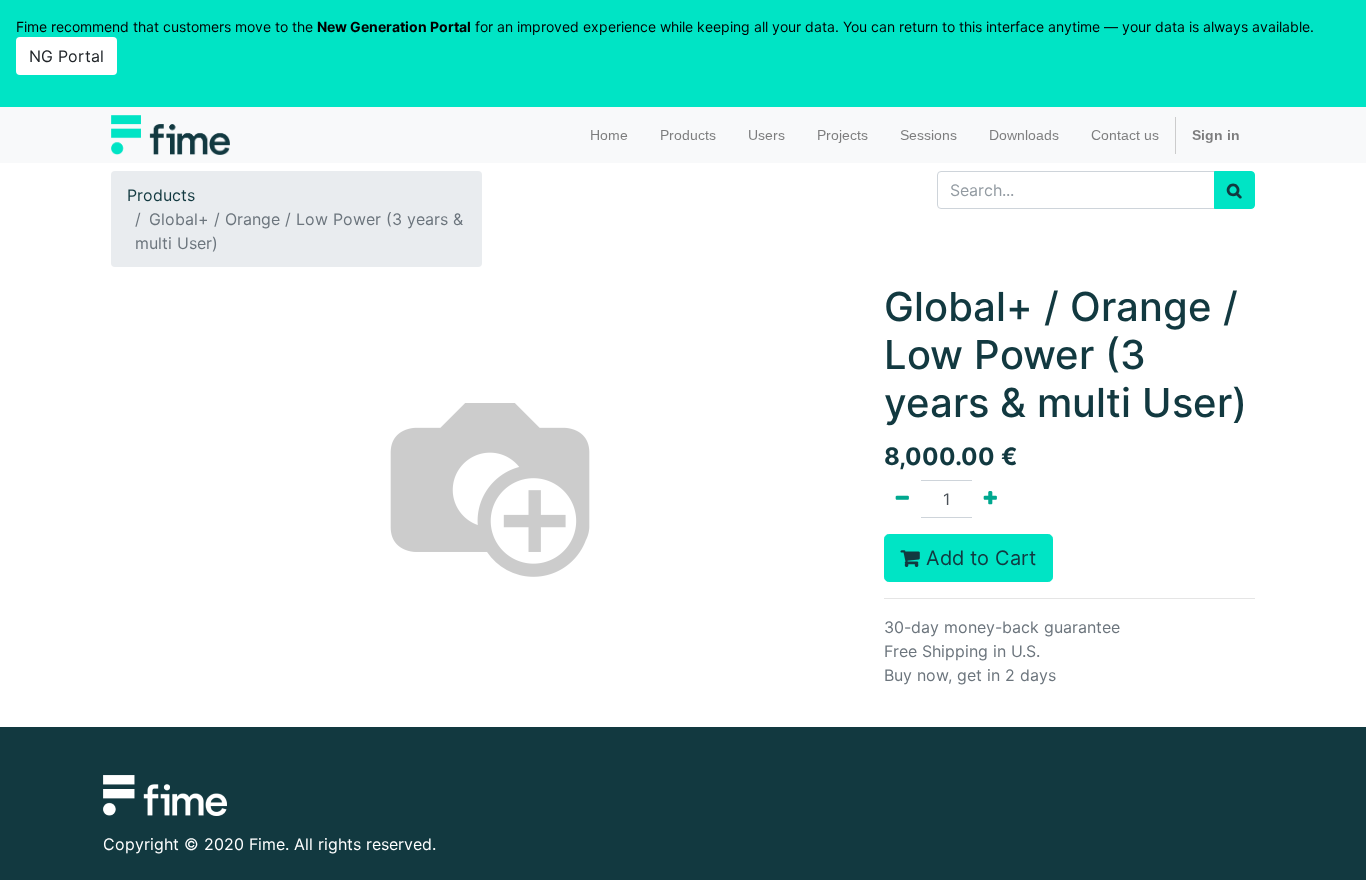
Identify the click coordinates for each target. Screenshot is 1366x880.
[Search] (1234, 190)
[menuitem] (609, 135)
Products (161, 195)
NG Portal (66, 56)
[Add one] (990, 499)
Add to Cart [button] (978, 558)
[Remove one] (902, 499)
